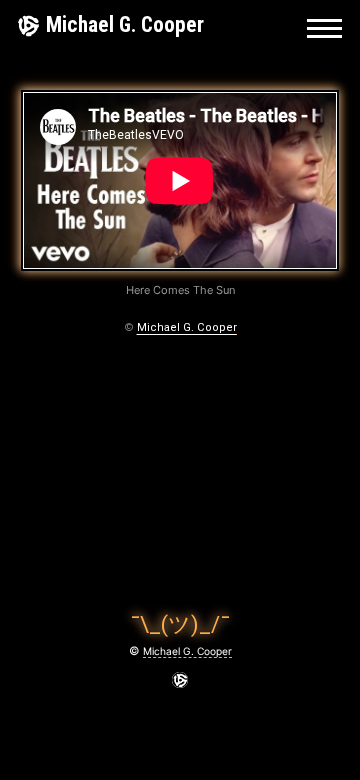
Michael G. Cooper (125, 24)
